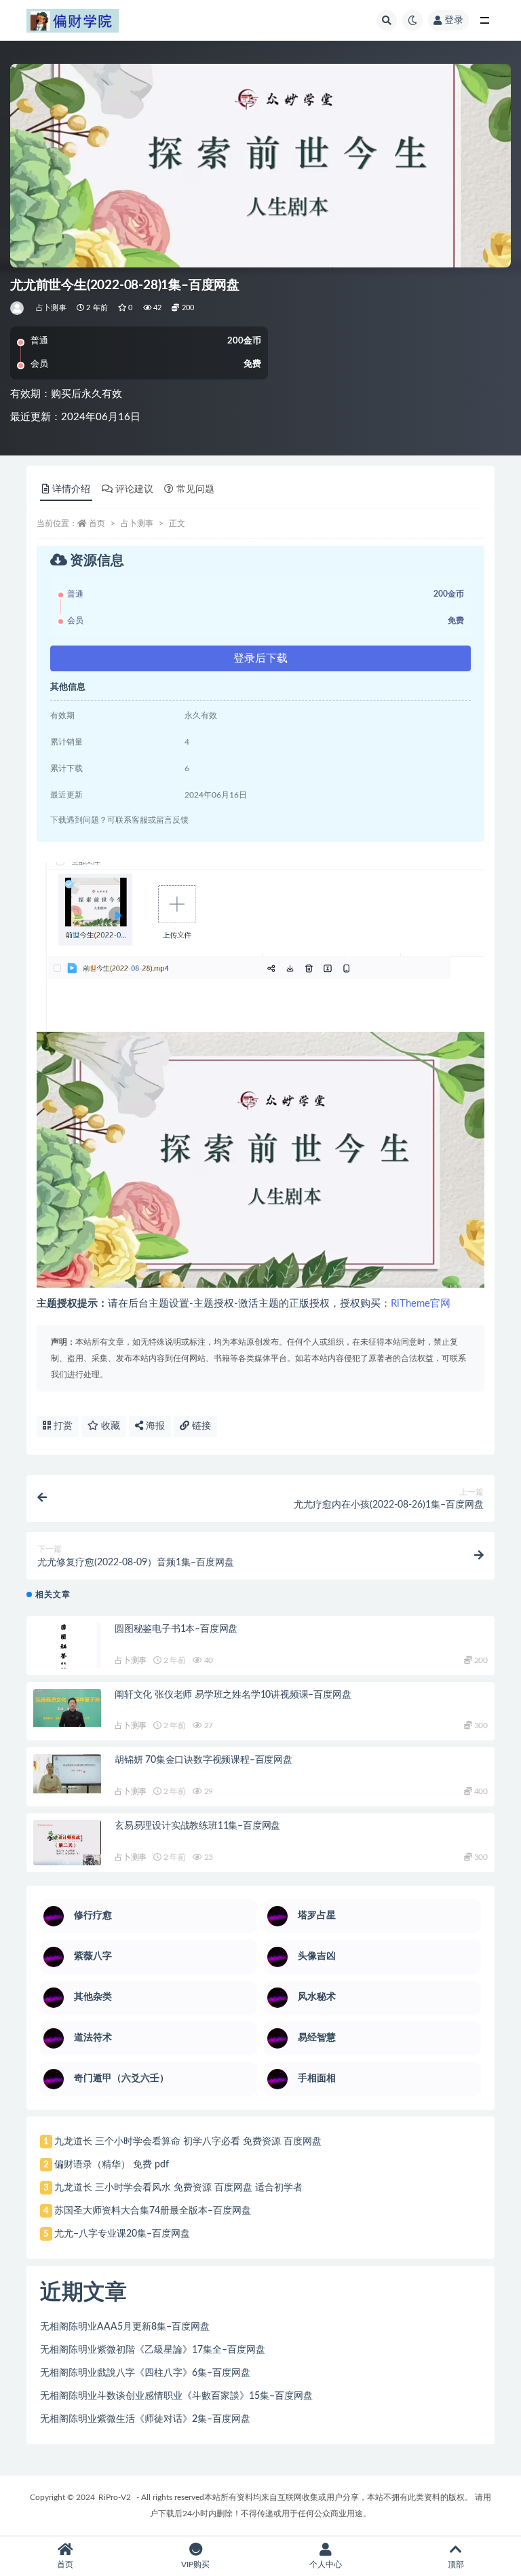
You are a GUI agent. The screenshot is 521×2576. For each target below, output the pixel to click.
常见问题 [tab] (195, 489)
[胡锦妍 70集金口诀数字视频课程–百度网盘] (67, 1774)
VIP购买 (195, 2564)
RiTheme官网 (421, 1304)
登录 (454, 20)
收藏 (109, 1426)
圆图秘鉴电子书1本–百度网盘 (176, 1629)
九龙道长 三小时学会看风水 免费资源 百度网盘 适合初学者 (178, 2188)
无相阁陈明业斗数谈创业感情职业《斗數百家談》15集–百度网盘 (176, 2396)
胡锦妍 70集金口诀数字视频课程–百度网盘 (204, 1760)
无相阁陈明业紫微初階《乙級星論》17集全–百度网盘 (153, 2350)
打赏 (62, 1426)
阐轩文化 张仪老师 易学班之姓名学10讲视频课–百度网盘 (233, 1695)
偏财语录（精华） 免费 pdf (112, 2165)
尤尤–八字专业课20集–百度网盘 (122, 2234)
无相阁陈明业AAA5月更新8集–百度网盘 (125, 2327)
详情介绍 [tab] (71, 489)
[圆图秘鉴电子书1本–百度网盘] (67, 1653)
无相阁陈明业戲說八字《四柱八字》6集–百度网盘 (145, 2373)
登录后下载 (260, 658)
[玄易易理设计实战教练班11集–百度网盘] (67, 1843)
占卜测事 (51, 308)
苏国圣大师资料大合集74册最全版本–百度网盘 (153, 2211)
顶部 (456, 2564)
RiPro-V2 (115, 2497)
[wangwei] (18, 308)
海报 (154, 1426)
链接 (200, 1426)
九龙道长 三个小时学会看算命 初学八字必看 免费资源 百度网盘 (188, 2142)
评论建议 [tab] (134, 489)
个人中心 (326, 2564)
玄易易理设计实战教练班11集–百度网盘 (197, 1826)
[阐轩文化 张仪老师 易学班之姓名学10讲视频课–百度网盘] (67, 1708)
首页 (97, 523)
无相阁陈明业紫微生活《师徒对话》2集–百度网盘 (145, 2419)
